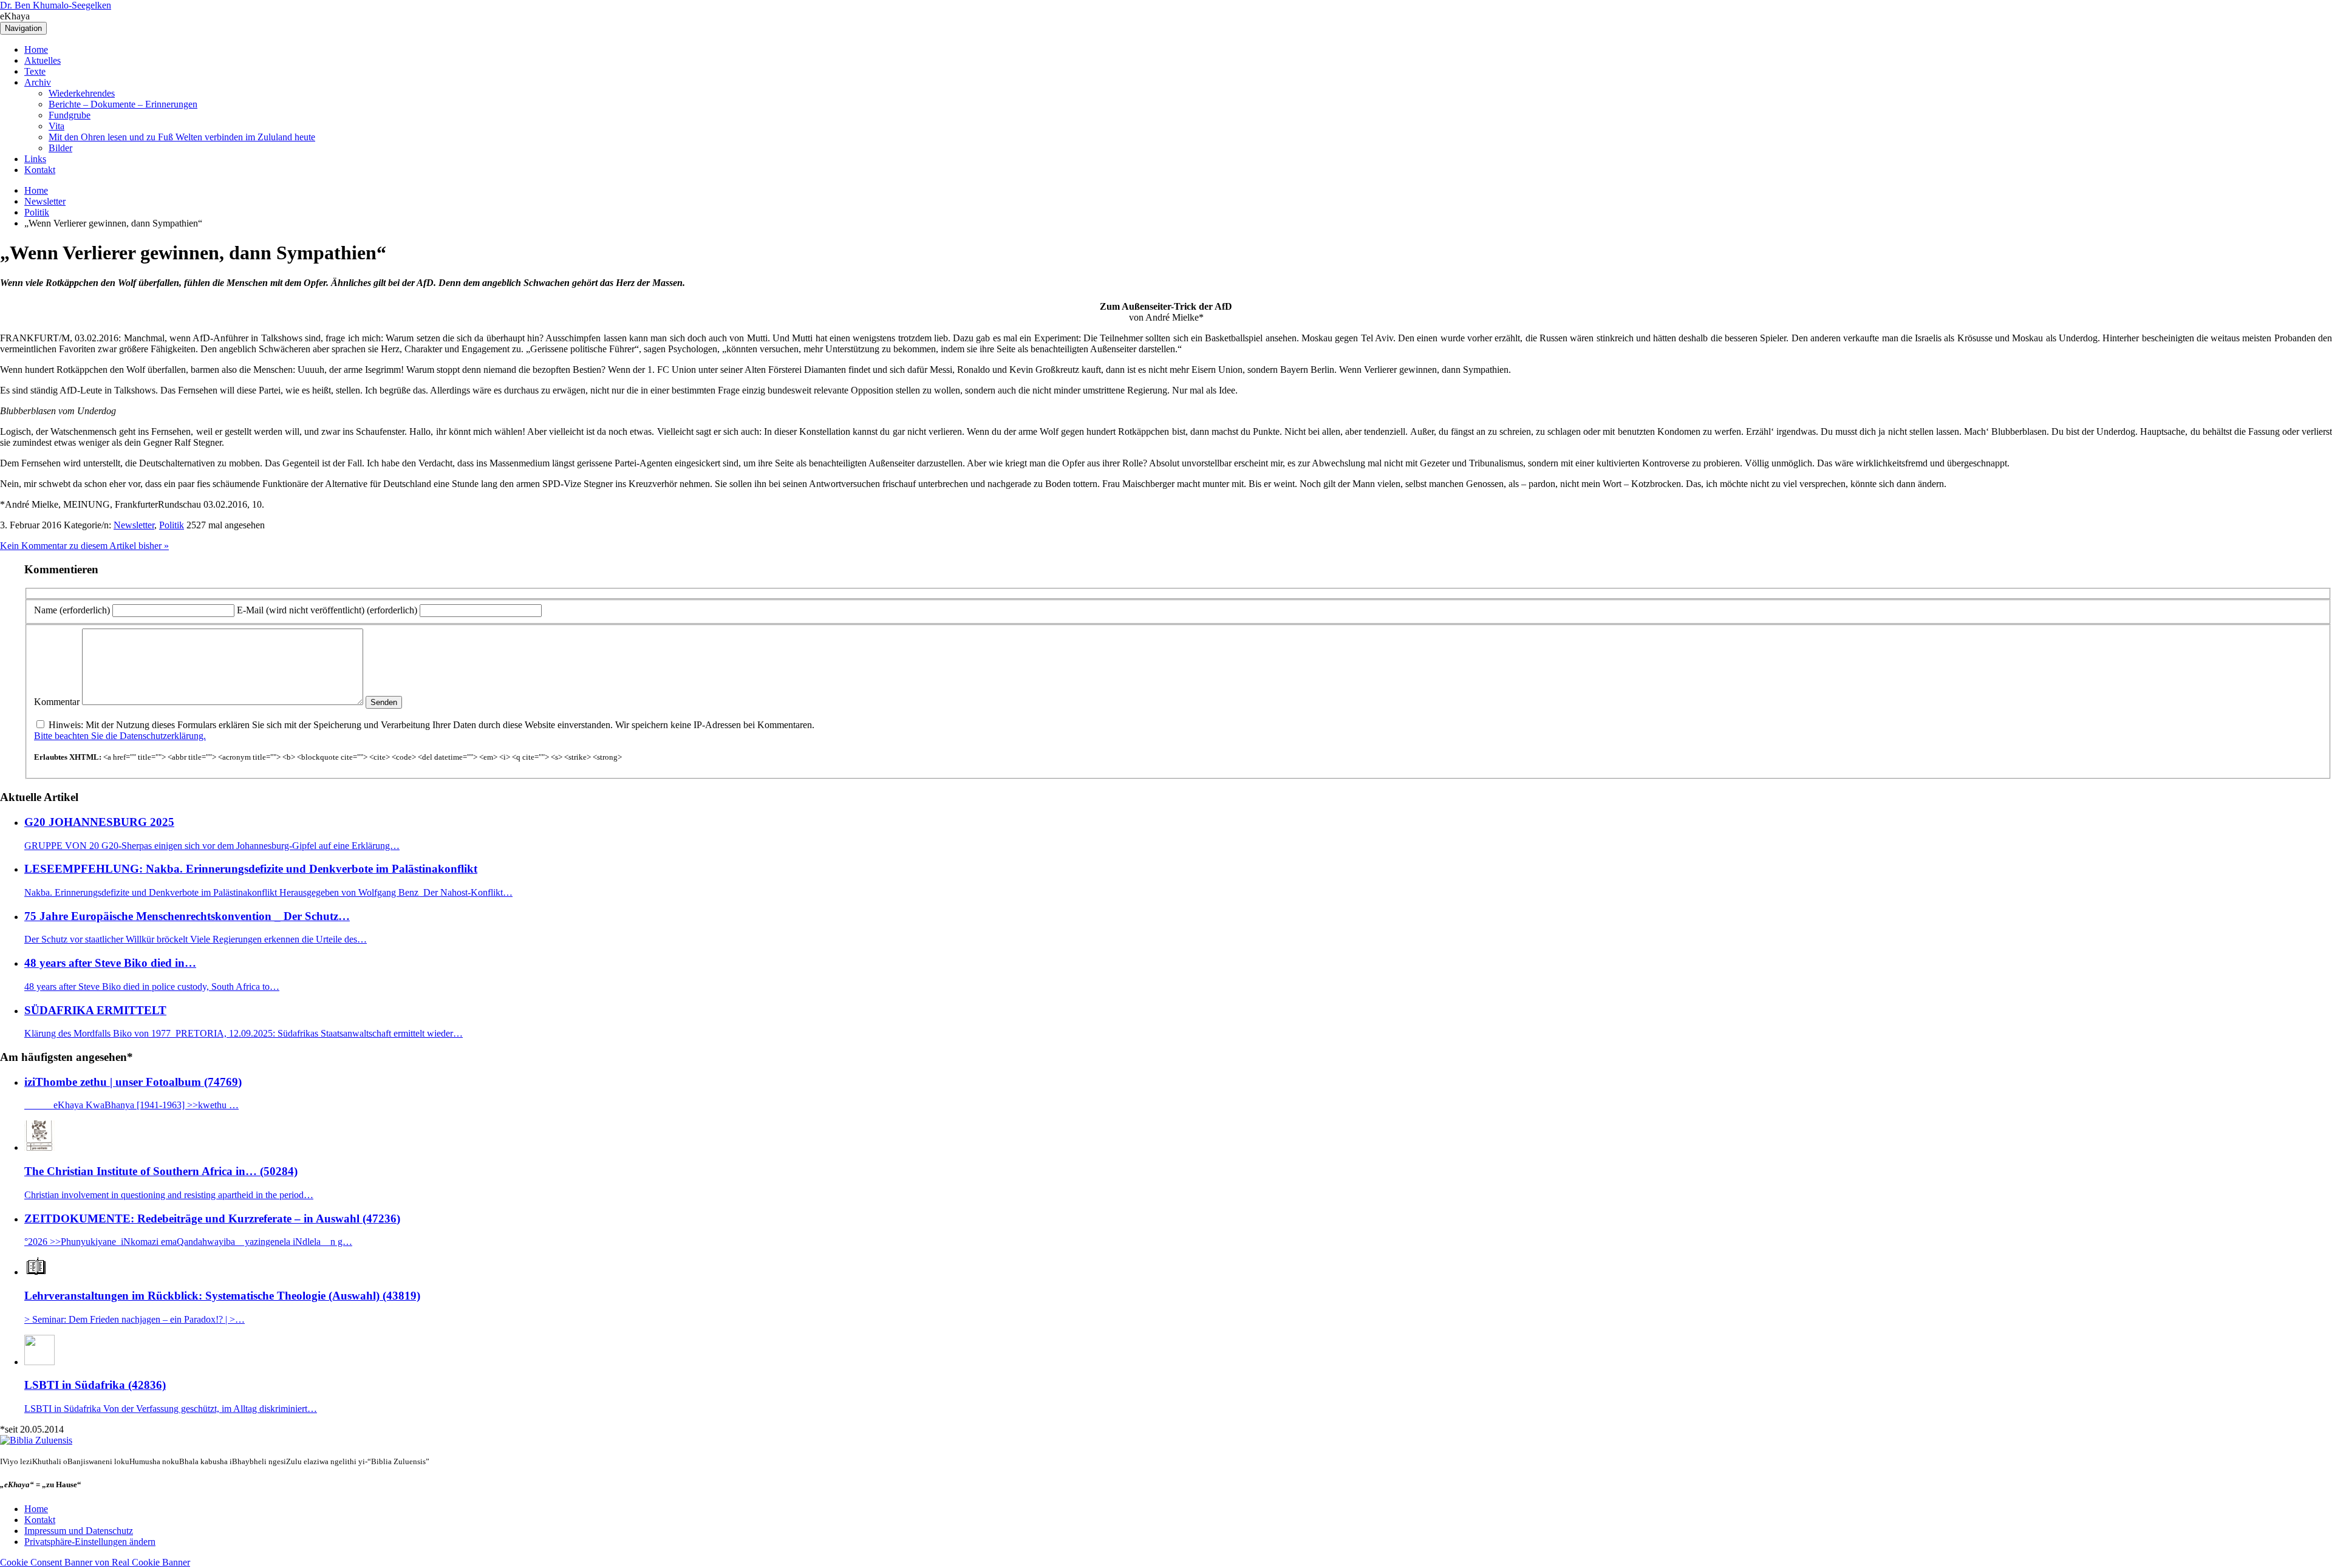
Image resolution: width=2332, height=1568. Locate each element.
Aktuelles (43, 60)
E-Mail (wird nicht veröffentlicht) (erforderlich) (327, 610)
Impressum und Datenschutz (79, 1531)
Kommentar (57, 702)
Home (36, 49)
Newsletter (45, 201)
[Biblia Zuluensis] (36, 1440)
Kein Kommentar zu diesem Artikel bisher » (84, 546)
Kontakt (40, 170)
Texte (35, 71)
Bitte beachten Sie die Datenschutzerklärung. (120, 736)
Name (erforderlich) (72, 610)
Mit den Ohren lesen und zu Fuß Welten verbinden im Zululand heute (182, 137)
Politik (37, 212)
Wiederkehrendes (82, 93)
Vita (56, 126)
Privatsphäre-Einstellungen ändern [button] (90, 1542)
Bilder (60, 148)
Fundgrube (70, 115)
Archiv (38, 82)
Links (35, 159)
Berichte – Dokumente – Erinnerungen (123, 104)
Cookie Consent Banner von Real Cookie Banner (95, 1562)
